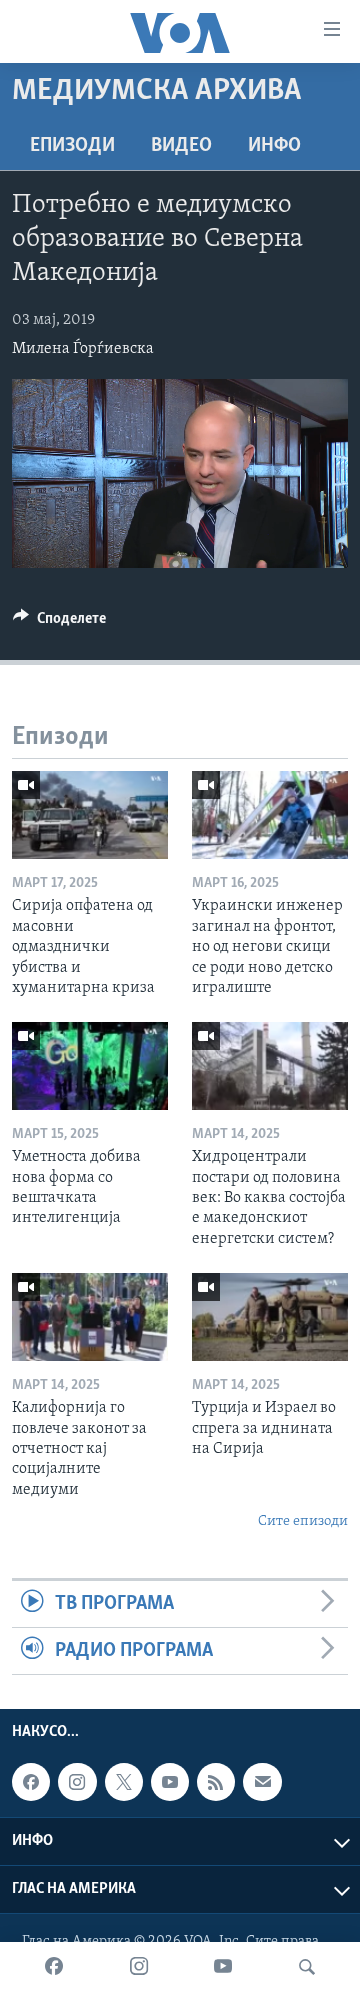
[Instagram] (139, 1967)
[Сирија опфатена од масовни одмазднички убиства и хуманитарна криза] (90, 815)
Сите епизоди (303, 1521)
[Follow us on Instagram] (77, 1782)
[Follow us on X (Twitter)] (124, 1782)
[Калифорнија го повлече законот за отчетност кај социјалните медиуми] (90, 1317)
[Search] (307, 1967)
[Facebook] (54, 1967)
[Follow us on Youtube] (170, 1782)
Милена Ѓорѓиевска (83, 349)
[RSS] (216, 1782)
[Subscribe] (262, 1782)
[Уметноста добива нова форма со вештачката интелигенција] (90, 1066)
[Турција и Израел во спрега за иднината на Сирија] (270, 1317)
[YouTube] (223, 1967)
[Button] (59, 623)
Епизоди (72, 146)
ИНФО (274, 146)
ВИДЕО (181, 146)
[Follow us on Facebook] (31, 1782)
